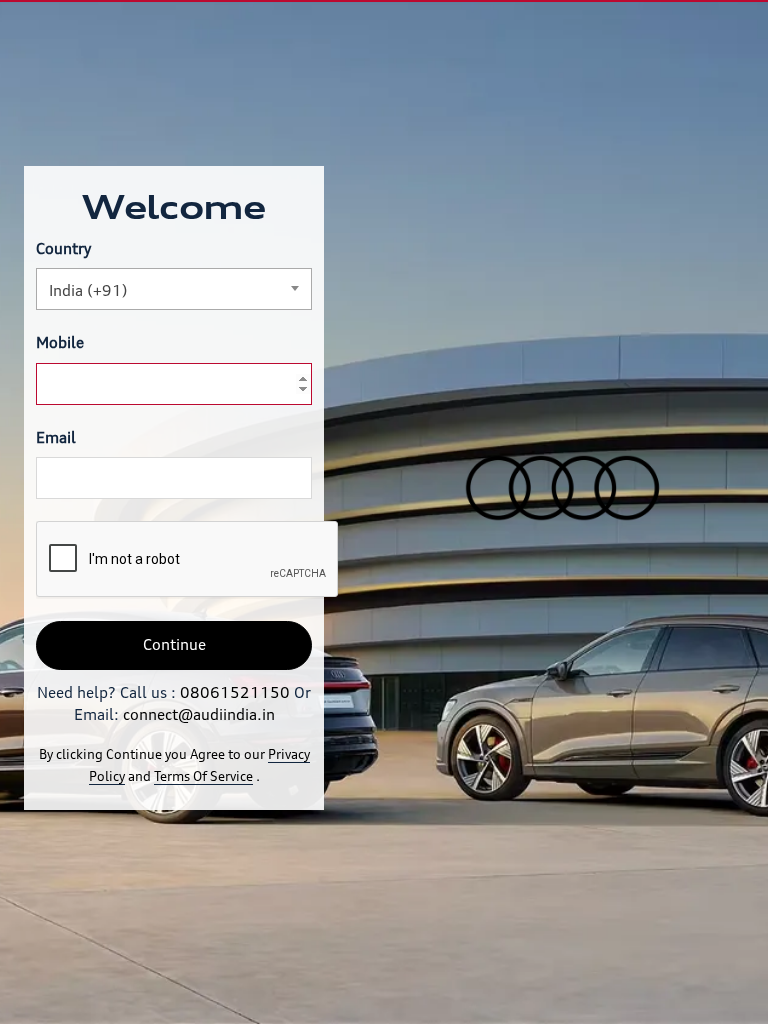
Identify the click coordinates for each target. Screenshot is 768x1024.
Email (56, 437)
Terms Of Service (203, 776)
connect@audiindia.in (199, 714)
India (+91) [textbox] (88, 290)
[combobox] (174, 289)
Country (63, 248)
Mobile (60, 342)
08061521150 (235, 692)
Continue (174, 644)
